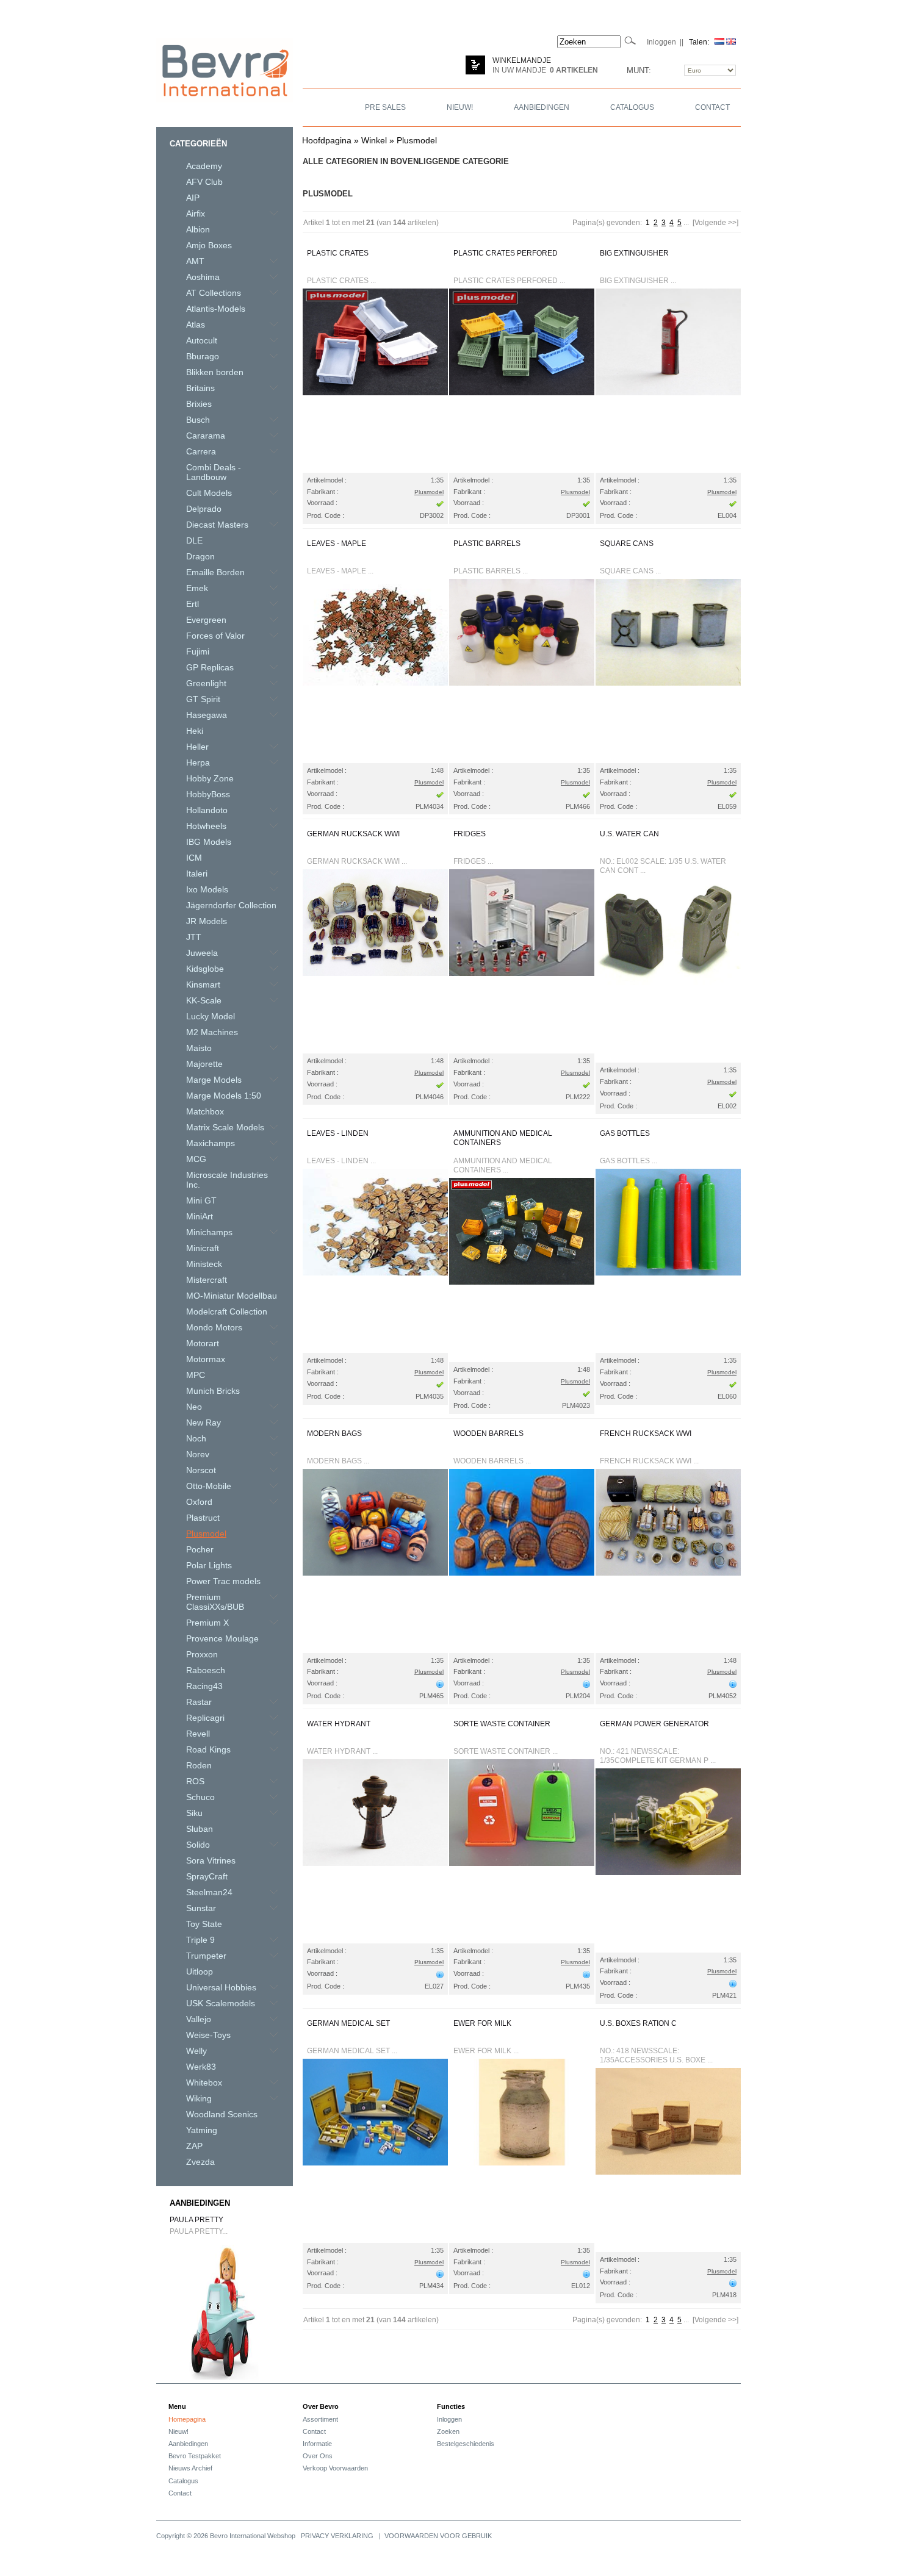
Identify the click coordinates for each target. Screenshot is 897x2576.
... (686, 223)
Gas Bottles (625, 1133)
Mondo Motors (214, 1327)
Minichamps (209, 1232)
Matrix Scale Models (225, 1127)
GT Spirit (203, 699)
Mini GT (201, 1200)
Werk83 (201, 2067)
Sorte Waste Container (502, 1724)
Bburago (203, 356)
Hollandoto (207, 810)
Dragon (200, 556)
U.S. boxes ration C (638, 2023)
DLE (194, 540)
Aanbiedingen (200, 2203)
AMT (195, 261)
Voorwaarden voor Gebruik (438, 2536)
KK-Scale (204, 1000)
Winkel (374, 140)
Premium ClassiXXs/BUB (215, 1602)
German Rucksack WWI (353, 834)
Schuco (200, 1797)
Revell (198, 1734)
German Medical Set (348, 2023)
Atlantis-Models (216, 309)
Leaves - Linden (338, 1133)
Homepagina (187, 2419)
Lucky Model (211, 1016)
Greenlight (206, 683)
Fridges (470, 834)
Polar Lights (209, 1565)
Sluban (200, 1829)
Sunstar (201, 1908)
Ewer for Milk (482, 2023)
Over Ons (318, 2456)
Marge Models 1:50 (224, 1096)
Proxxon (202, 1654)
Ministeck (204, 1264)
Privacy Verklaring (337, 2536)
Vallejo (199, 2019)
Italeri (197, 874)
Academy (204, 166)
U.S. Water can (629, 834)
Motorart (203, 1343)
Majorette (204, 1064)
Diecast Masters (217, 525)
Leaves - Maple (337, 544)
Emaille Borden (215, 572)
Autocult (202, 340)
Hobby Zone (210, 778)
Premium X (207, 1623)
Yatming (202, 2130)
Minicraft (203, 1248)
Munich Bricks (213, 1391)
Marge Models (214, 1080)
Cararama (206, 436)
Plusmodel (417, 140)
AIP (193, 198)
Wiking (199, 2098)
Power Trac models (223, 1581)
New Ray (204, 1423)
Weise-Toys (208, 2035)
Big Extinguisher (634, 253)
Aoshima (203, 277)
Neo (194, 1407)
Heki (195, 731)
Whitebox (204, 2083)
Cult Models (209, 493)
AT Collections (214, 293)
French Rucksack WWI (646, 1433)
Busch (198, 420)
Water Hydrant (339, 1724)
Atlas (196, 325)
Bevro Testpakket (195, 2456)
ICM (194, 858)
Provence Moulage (222, 1638)
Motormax (206, 1359)
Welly (196, 2051)
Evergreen (206, 620)
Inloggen (449, 2419)
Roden (199, 1765)
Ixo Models (207, 889)
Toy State (204, 1924)
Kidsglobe (205, 969)
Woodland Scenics (222, 2114)
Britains (200, 388)
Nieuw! (178, 2431)
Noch (196, 1438)
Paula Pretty (196, 2220)
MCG (196, 1159)
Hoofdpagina (327, 140)
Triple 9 (200, 1940)
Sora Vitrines (211, 1860)
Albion (198, 229)
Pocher (200, 1549)
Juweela (202, 953)
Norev (198, 1454)
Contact (180, 2493)
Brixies (199, 404)
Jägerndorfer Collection (231, 905)
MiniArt (200, 1216)
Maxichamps (211, 1143)
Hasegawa (207, 715)
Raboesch (206, 1670)
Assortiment (320, 2419)
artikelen (574, 70)
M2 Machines (212, 1032)
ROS (195, 1781)
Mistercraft (207, 1280)
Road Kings (208, 1749)
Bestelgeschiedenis (466, 2444)
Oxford (199, 1502)
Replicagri (205, 1718)
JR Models (207, 921)
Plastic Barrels (487, 544)
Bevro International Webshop (253, 2536)
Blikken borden (215, 372)
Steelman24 (209, 1892)
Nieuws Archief (190, 2468)
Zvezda (200, 2162)
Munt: (639, 70)
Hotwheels (206, 826)
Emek (197, 588)
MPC (196, 1375)
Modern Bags (334, 1433)
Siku (194, 1813)
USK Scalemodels (221, 2003)
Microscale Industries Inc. (227, 1180)
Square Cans (627, 544)
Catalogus (183, 2481)
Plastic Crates (338, 253)
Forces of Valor (215, 636)
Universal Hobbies (221, 1987)
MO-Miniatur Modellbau (232, 1296)
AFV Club (204, 182)
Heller (197, 747)
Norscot (201, 1470)
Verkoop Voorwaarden (335, 2468)
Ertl (193, 604)
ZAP (194, 2146)
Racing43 (204, 1686)
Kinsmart (203, 985)
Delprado (204, 509)
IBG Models (209, 842)
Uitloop (200, 1971)
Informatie (317, 2444)
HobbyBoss (208, 794)
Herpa (198, 762)
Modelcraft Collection (227, 1311)
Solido (198, 1845)
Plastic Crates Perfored (506, 253)
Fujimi (198, 651)
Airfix (196, 213)
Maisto (199, 1048)
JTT (194, 937)
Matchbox (205, 1111)
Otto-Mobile (209, 1486)
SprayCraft (207, 1876)
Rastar (199, 1702)
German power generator (654, 1724)
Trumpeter (206, 1956)
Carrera (201, 451)
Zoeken (448, 2431)
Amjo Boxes (209, 245)
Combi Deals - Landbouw (214, 472)
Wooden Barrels (488, 1433)
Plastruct (203, 1518)
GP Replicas (210, 667)
